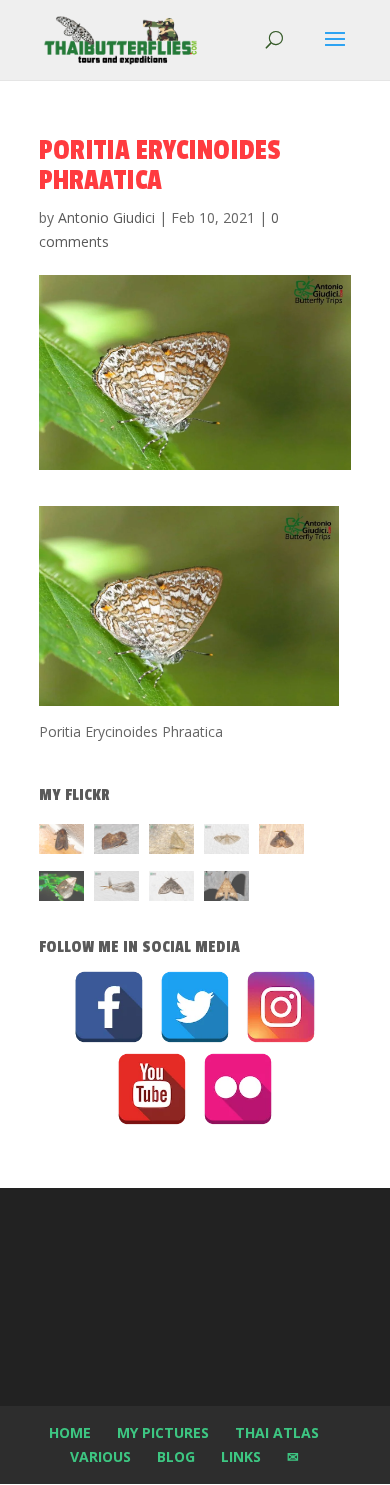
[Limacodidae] (61, 842)
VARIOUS (100, 1456)
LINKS (241, 1456)
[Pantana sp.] (116, 889)
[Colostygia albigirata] (171, 889)
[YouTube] (152, 1089)
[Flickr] (238, 1089)
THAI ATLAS (277, 1432)
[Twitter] (195, 1007)
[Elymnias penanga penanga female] (61, 889)
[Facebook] (109, 1007)
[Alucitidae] (226, 842)
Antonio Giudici (106, 217)
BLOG (176, 1456)
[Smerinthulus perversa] (226, 889)
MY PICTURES (163, 1432)
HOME (70, 1432)
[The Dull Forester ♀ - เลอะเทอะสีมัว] (171, 842)
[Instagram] (281, 1007)
